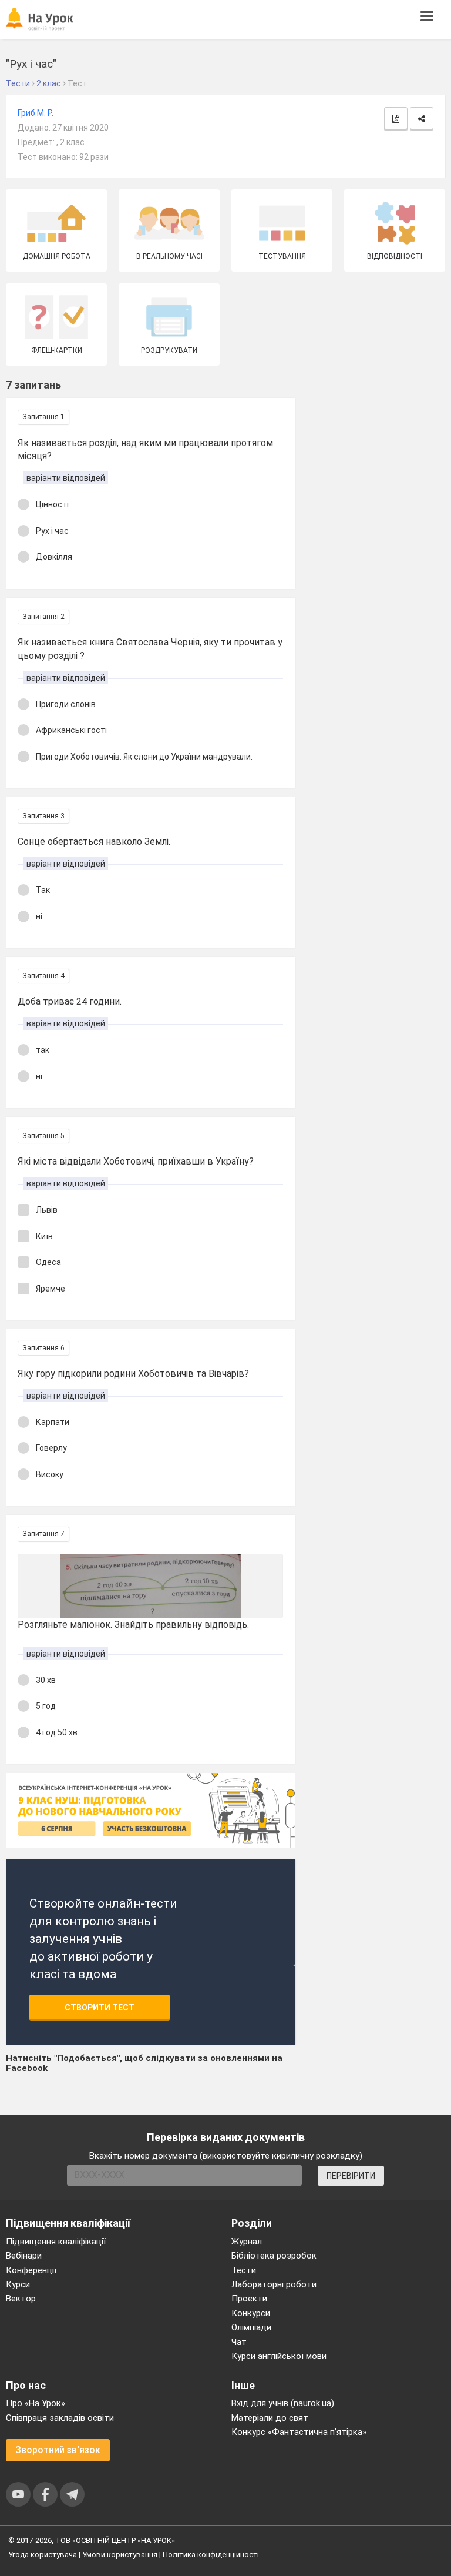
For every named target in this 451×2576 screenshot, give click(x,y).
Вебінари (24, 2256)
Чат (239, 2342)
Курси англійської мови (279, 2356)
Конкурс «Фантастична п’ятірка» (299, 2432)
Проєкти (249, 2299)
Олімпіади (251, 2327)
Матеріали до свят (270, 2418)
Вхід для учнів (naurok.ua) (283, 2403)
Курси (18, 2284)
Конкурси (251, 2313)
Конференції (31, 2270)
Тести (244, 2270)
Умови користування (120, 2555)
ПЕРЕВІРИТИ (351, 2176)
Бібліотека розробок (274, 2256)
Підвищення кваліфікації (56, 2242)
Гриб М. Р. (36, 113)
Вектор (21, 2299)
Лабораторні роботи (274, 2284)
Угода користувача (43, 2555)
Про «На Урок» (36, 2403)
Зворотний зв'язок (58, 2450)
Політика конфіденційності (211, 2555)
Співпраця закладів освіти (60, 2418)
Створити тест (100, 2008)
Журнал (247, 2242)
